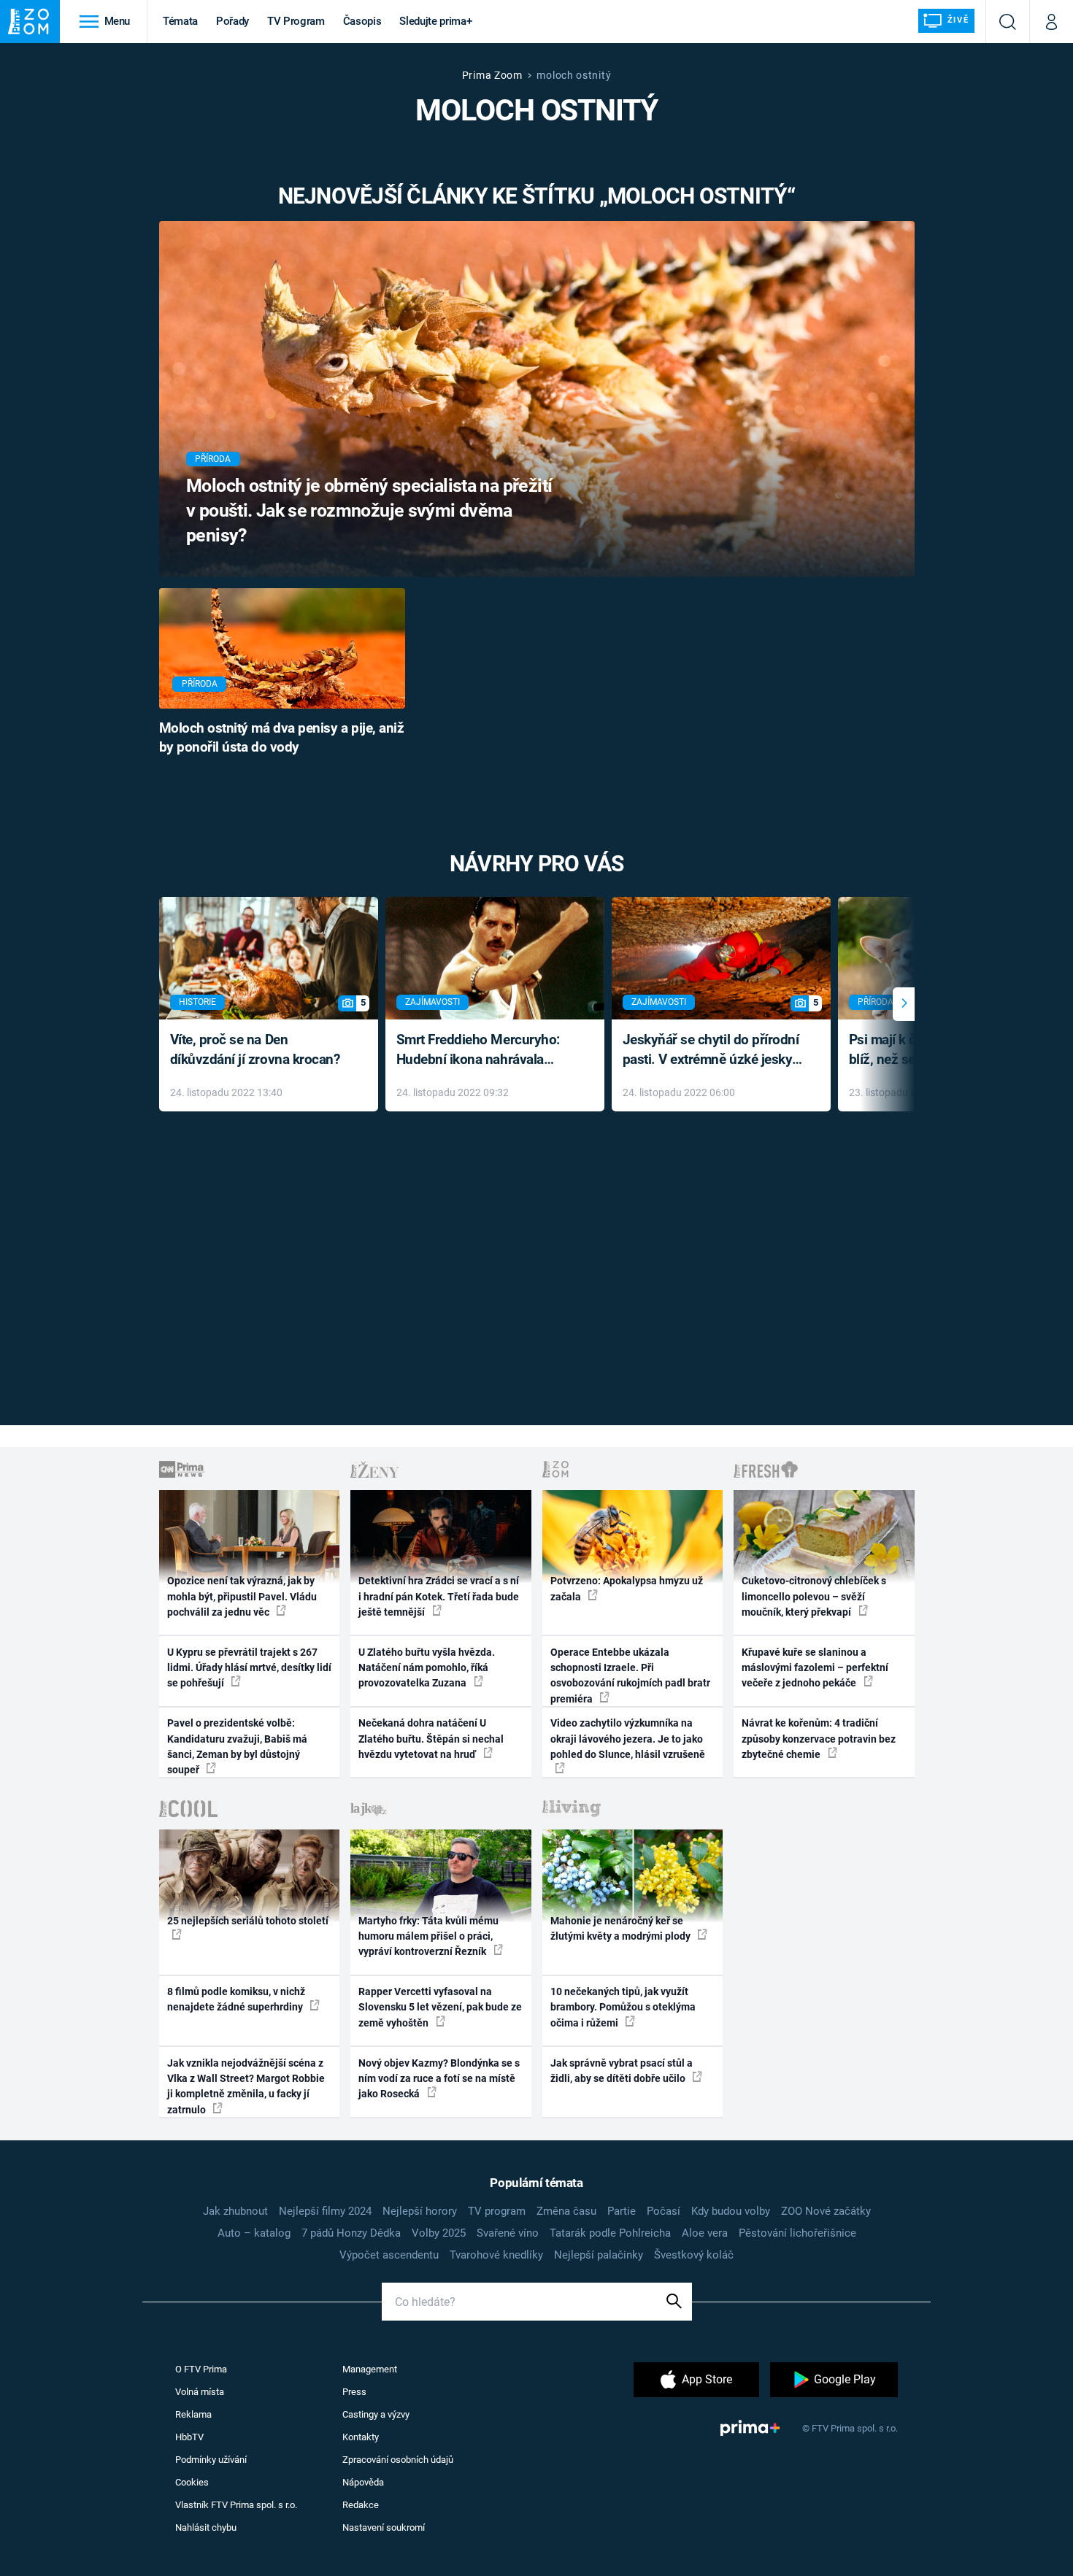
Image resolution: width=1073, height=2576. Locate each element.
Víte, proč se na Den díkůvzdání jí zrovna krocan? (255, 1049)
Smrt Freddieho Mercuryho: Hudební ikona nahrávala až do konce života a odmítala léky (484, 1050)
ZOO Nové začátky (826, 2211)
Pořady (232, 21)
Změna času (566, 2211)
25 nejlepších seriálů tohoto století (248, 1921)
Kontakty (361, 2437)
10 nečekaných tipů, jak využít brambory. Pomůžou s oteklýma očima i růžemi (623, 2007)
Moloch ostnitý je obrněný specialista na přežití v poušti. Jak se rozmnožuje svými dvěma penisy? (369, 510)
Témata (180, 21)
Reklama (193, 2414)
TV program (497, 2211)
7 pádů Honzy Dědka (351, 2233)
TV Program (296, 21)
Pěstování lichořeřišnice (797, 2233)
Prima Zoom (492, 75)
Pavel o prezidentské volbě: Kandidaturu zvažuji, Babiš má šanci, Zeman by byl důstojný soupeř (237, 1746)
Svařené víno (508, 2233)
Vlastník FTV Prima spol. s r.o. (236, 2505)
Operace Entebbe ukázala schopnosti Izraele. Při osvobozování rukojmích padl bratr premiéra (630, 1675)
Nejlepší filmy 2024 (325, 2211)
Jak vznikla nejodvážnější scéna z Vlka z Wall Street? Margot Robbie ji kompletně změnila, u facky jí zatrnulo (246, 2086)
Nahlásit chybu (206, 2527)
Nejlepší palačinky (599, 2255)
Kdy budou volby (731, 2211)
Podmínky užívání (211, 2460)
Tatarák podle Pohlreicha (610, 2233)
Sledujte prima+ (435, 21)
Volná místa (200, 2392)
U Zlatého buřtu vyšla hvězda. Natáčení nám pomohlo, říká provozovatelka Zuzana (427, 1668)
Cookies (192, 2482)
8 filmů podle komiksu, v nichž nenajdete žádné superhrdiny (236, 1999)
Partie (622, 2211)
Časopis (362, 21)
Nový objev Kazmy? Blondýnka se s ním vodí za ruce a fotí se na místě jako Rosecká (439, 2079)
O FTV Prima (201, 2369)
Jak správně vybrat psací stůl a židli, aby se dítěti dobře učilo (622, 2071)
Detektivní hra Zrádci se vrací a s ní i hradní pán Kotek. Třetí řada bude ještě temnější (439, 1596)
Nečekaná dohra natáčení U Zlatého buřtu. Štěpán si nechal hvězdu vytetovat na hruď (431, 1739)
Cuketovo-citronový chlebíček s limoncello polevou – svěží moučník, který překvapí (814, 1596)
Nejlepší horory (420, 2211)
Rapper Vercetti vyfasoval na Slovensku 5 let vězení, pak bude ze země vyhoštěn (440, 2007)
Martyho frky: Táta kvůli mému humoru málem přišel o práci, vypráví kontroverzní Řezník (428, 1936)
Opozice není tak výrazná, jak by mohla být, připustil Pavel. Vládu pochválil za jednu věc (242, 1596)
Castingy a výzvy (376, 2414)
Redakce (361, 2505)
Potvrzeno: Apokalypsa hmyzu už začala (627, 1588)
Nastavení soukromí (384, 2527)
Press (354, 2392)
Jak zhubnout (235, 2211)
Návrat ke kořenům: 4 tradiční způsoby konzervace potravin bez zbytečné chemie (819, 1739)
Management (370, 2369)
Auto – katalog (254, 2233)
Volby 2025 (439, 2233)
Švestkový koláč (694, 2255)
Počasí (664, 2211)
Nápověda (363, 2482)
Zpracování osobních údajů (398, 2460)
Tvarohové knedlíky (496, 2255)
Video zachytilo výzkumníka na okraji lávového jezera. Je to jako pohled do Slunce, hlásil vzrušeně (628, 1739)
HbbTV (189, 2437)
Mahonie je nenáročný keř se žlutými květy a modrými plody (622, 1928)
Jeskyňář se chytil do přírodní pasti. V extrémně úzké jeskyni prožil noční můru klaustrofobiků (713, 1050)
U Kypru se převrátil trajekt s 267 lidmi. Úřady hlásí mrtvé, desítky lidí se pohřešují (249, 1668)
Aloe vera (705, 2233)
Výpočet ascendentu (389, 2255)
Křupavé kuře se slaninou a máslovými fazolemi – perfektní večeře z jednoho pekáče (815, 1668)
